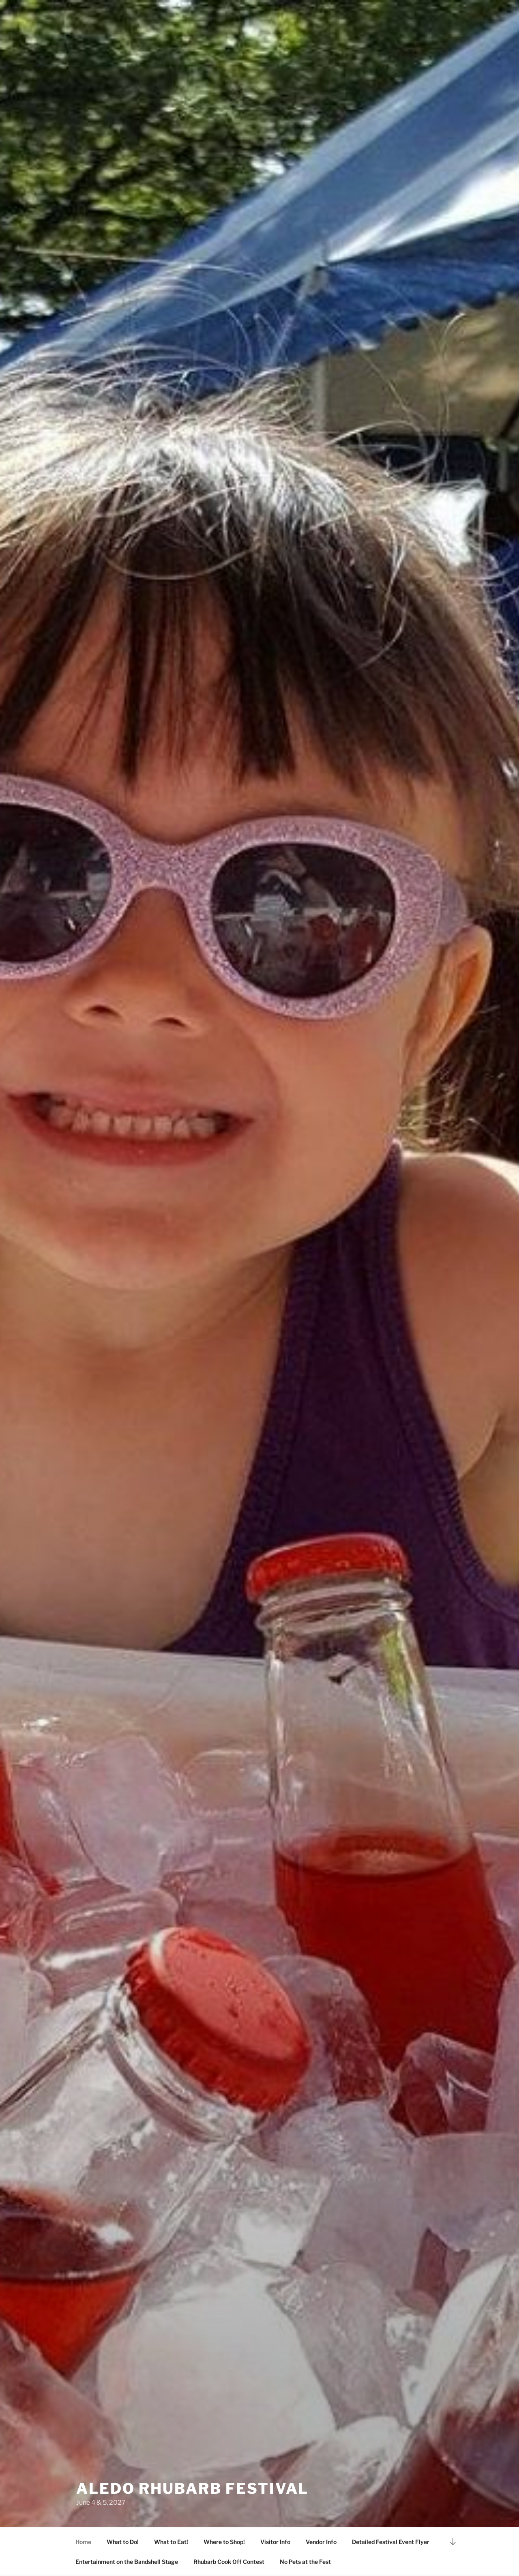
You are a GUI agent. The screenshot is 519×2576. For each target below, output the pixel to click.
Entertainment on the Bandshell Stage (127, 2562)
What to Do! (123, 2542)
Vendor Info (321, 2542)
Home (83, 2542)
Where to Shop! (224, 2542)
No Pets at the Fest (305, 2562)
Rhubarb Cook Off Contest (229, 2562)
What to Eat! (171, 2542)
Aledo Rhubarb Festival (192, 2488)
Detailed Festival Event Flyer (391, 2542)
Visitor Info (275, 2542)
